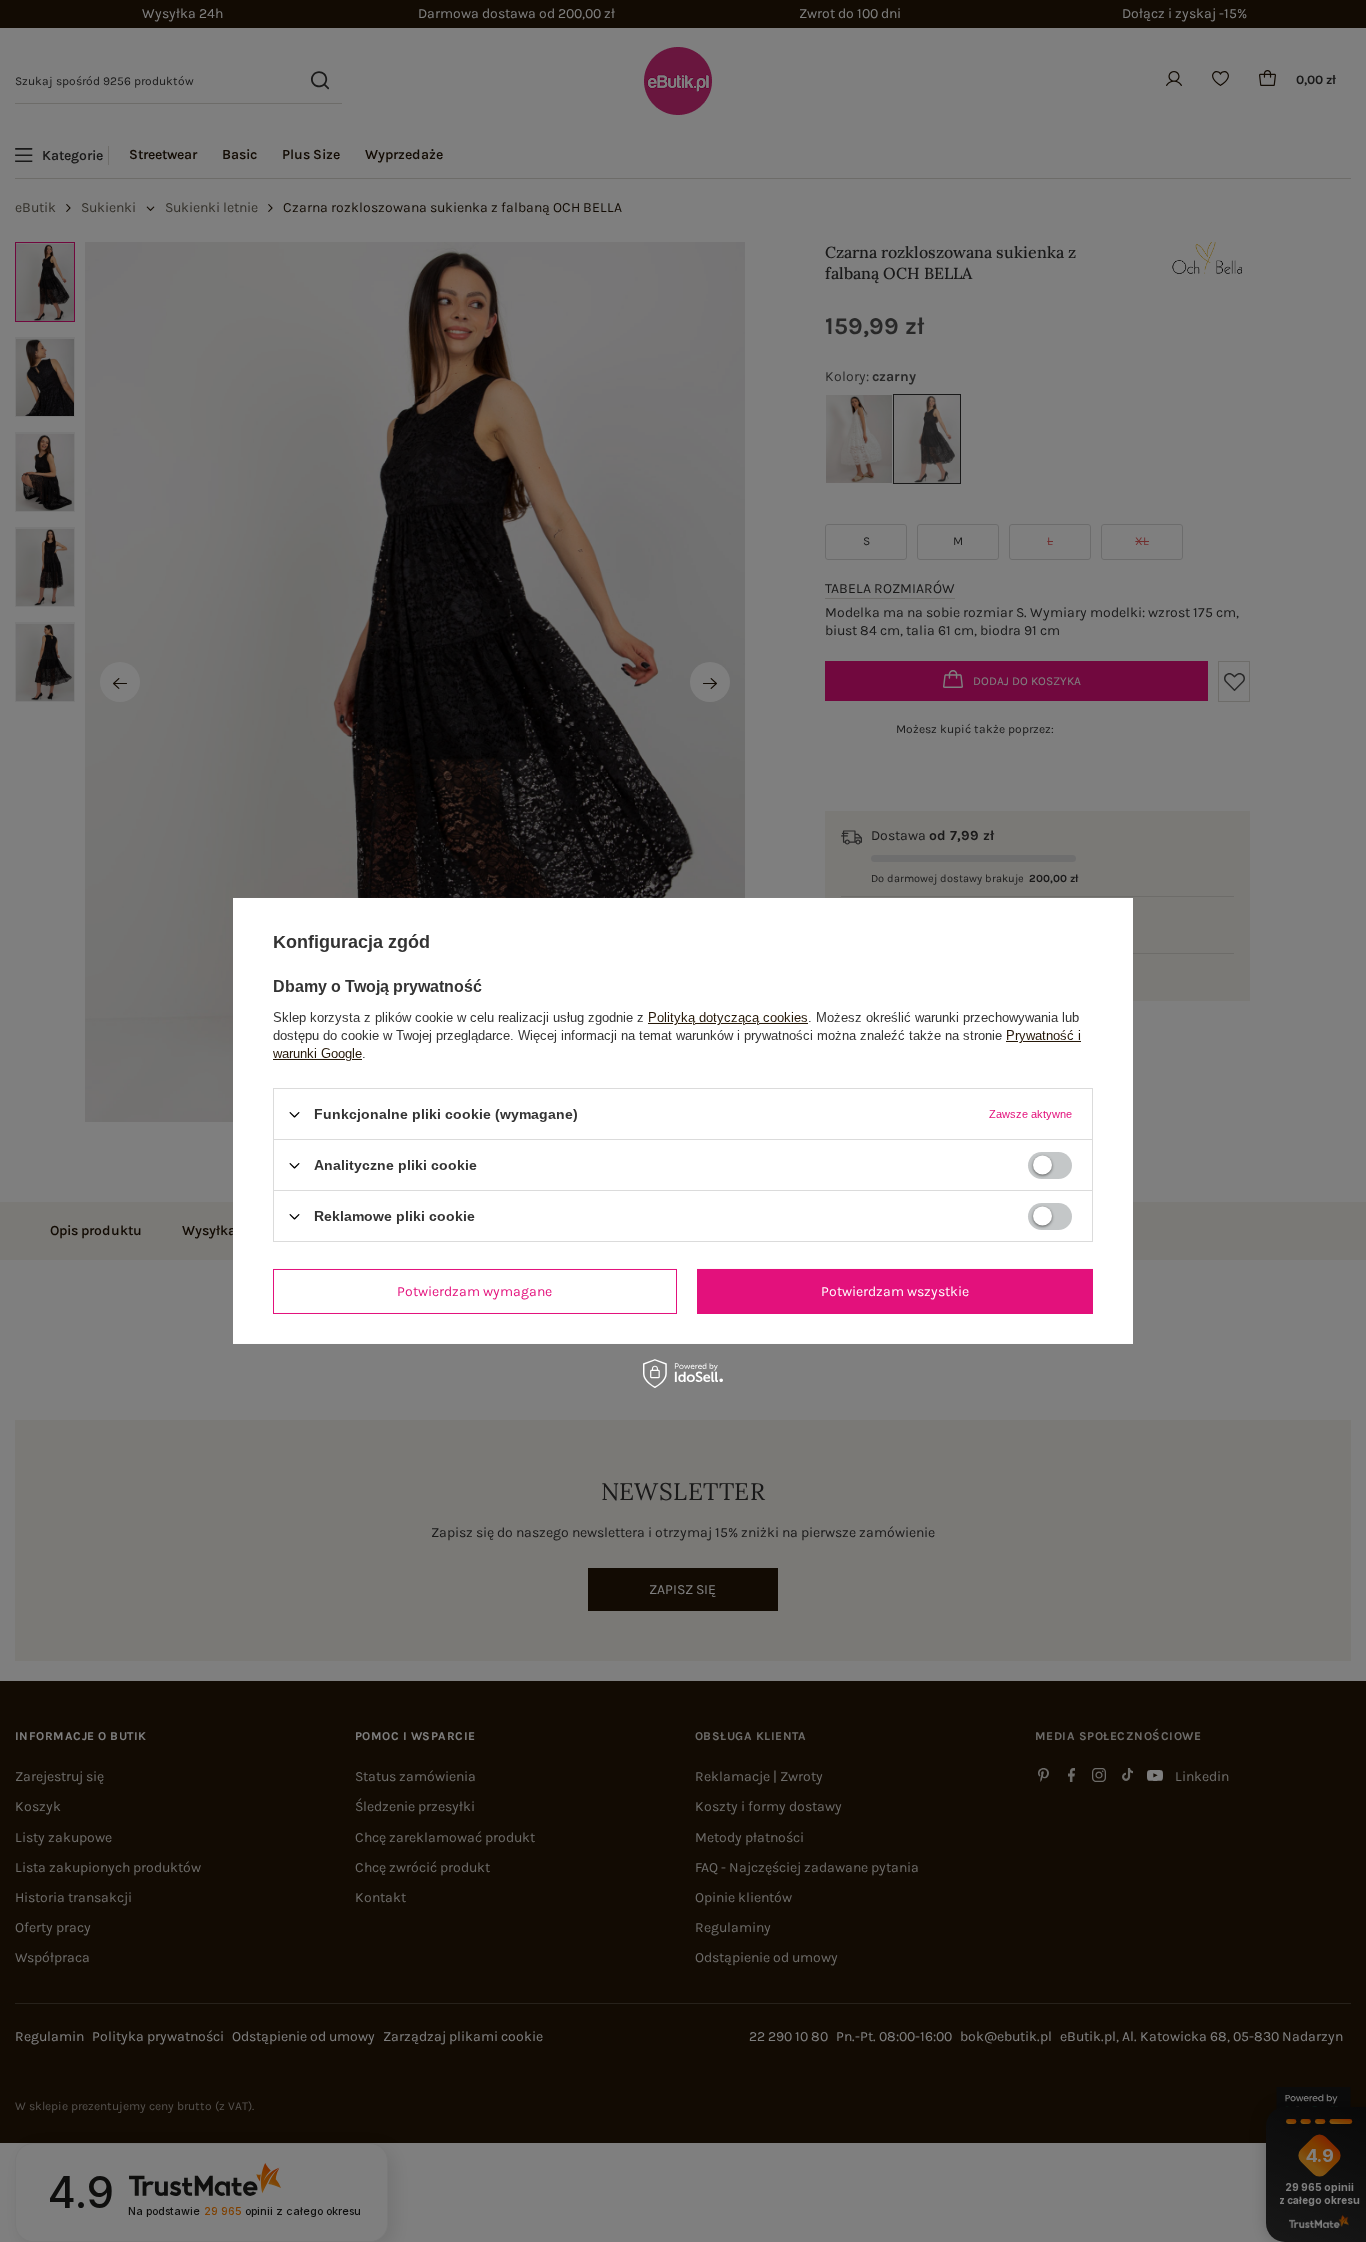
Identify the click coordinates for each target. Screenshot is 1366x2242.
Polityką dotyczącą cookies (728, 1017)
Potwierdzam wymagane (474, 1290)
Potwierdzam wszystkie (895, 1290)
